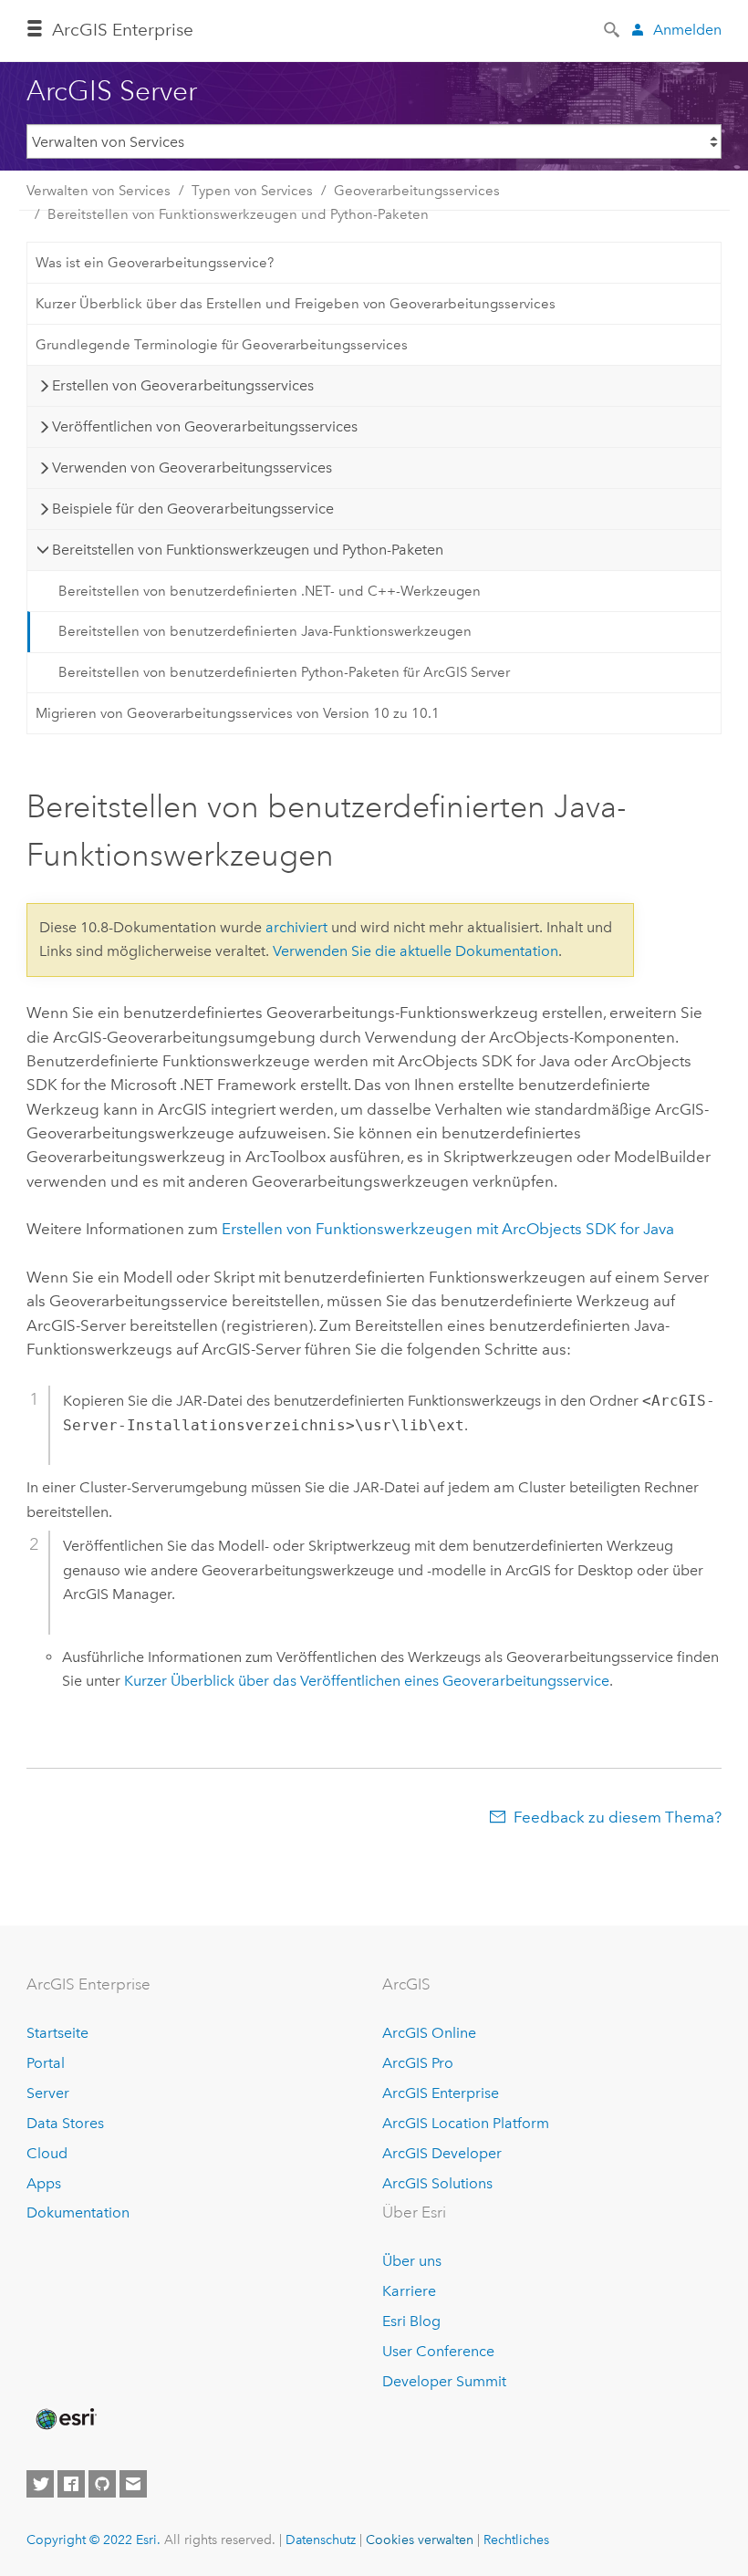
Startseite (57, 2033)
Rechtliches (516, 2540)
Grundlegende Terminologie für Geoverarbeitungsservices (222, 345)
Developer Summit (444, 2381)
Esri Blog (411, 2321)
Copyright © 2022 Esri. (93, 2540)
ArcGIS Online (429, 2033)
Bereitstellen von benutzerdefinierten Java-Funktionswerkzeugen (265, 631)
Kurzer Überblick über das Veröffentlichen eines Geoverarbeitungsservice (367, 1681)
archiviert (296, 927)
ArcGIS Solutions (437, 2183)
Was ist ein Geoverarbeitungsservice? (155, 263)
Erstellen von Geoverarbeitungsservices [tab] (183, 385)
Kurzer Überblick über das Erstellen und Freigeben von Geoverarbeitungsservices (296, 304)
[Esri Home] (65, 2419)
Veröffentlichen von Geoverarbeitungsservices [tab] (205, 426)
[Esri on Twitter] (40, 2484)
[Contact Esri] (133, 2484)
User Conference (438, 2351)
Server (48, 2093)
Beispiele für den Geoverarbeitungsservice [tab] (193, 509)
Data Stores (65, 2123)
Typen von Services (252, 191)
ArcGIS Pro (418, 2063)
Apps (44, 2183)
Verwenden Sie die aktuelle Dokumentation (416, 951)
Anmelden (687, 30)
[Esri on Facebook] (71, 2484)
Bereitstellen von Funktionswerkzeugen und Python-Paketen (238, 214)
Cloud (47, 2153)
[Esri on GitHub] (102, 2484)
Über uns (412, 2261)
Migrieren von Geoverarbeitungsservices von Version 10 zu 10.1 (238, 713)
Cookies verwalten (420, 2540)
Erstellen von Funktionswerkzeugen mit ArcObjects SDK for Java (448, 1229)
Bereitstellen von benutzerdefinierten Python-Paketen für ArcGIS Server (284, 672)
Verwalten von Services (99, 191)
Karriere (409, 2291)
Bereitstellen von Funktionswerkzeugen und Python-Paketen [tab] (248, 550)
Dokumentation (78, 2212)
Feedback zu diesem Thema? (618, 1817)
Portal (46, 2063)
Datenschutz (321, 2540)
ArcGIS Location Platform (466, 2123)
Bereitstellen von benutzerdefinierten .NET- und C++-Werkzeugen (270, 591)
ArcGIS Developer (442, 2153)
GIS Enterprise (123, 30)
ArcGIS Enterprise (441, 2093)
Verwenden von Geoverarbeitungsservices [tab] (192, 467)
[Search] (613, 28)
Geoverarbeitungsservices (417, 191)
